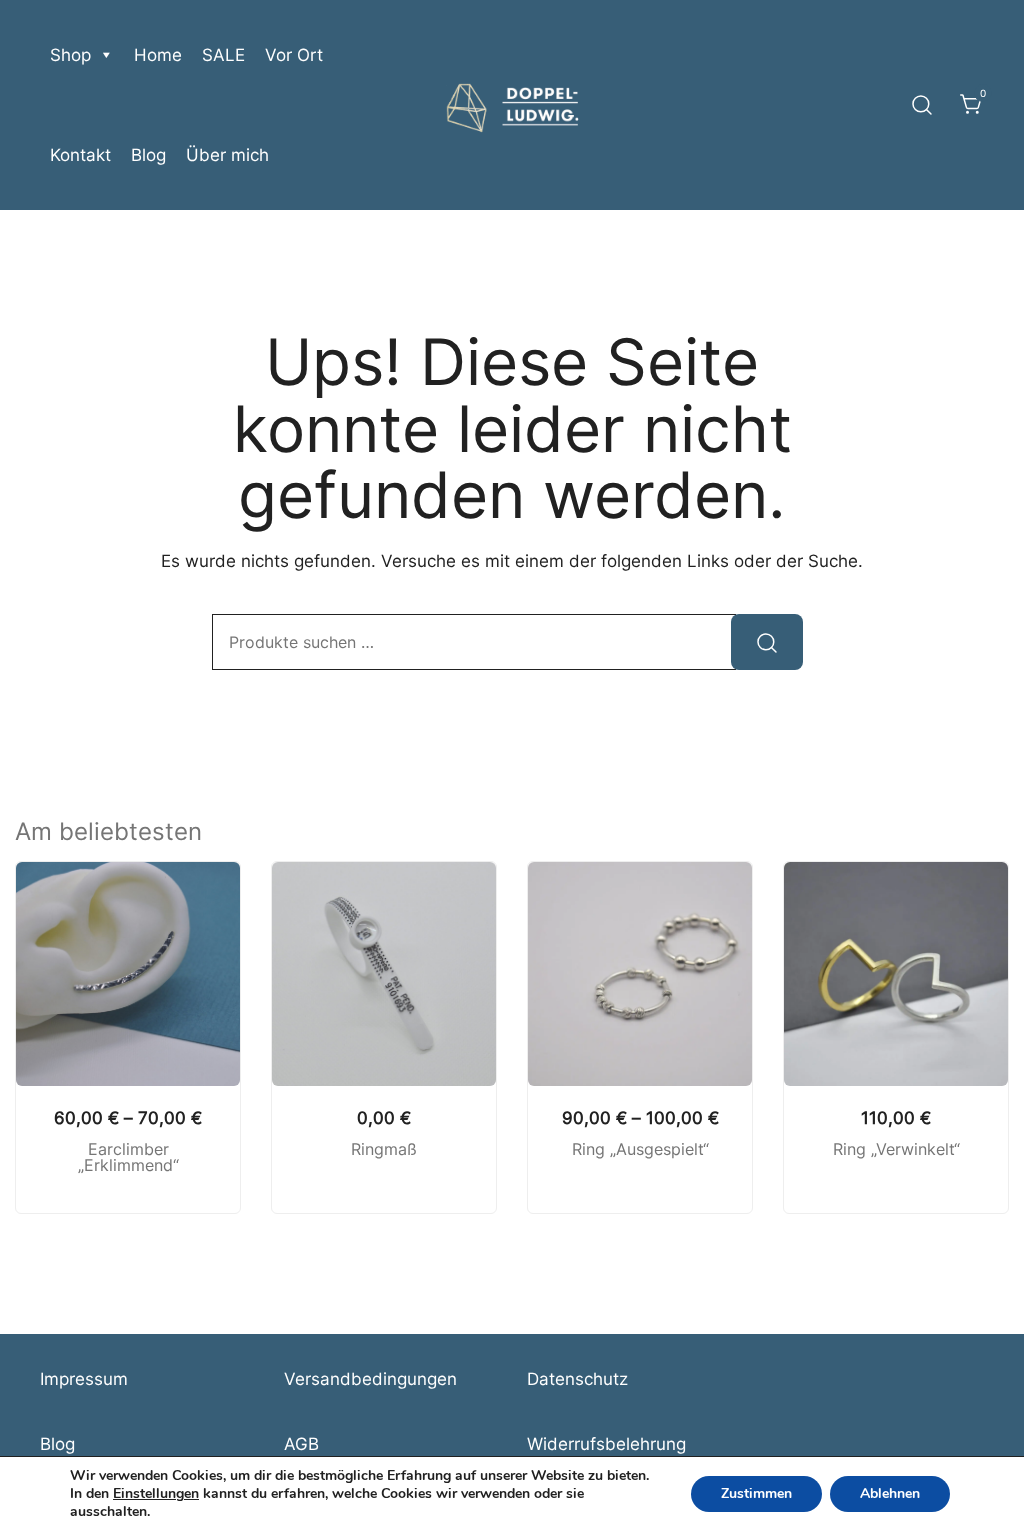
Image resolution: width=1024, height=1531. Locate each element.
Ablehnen (890, 1493)
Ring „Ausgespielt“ (640, 1149)
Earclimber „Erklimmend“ (128, 1157)
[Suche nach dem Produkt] (767, 642)
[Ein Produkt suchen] (922, 105)
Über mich (227, 155)
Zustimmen (756, 1493)
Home (158, 55)
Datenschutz (577, 1379)
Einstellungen (156, 1494)
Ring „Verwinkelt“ (896, 1149)
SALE (223, 55)
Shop (70, 55)
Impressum (84, 1379)
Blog (148, 155)
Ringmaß (384, 1149)
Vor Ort (294, 55)
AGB (301, 1444)
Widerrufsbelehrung (606, 1444)
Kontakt (80, 155)
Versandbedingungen (370, 1379)
